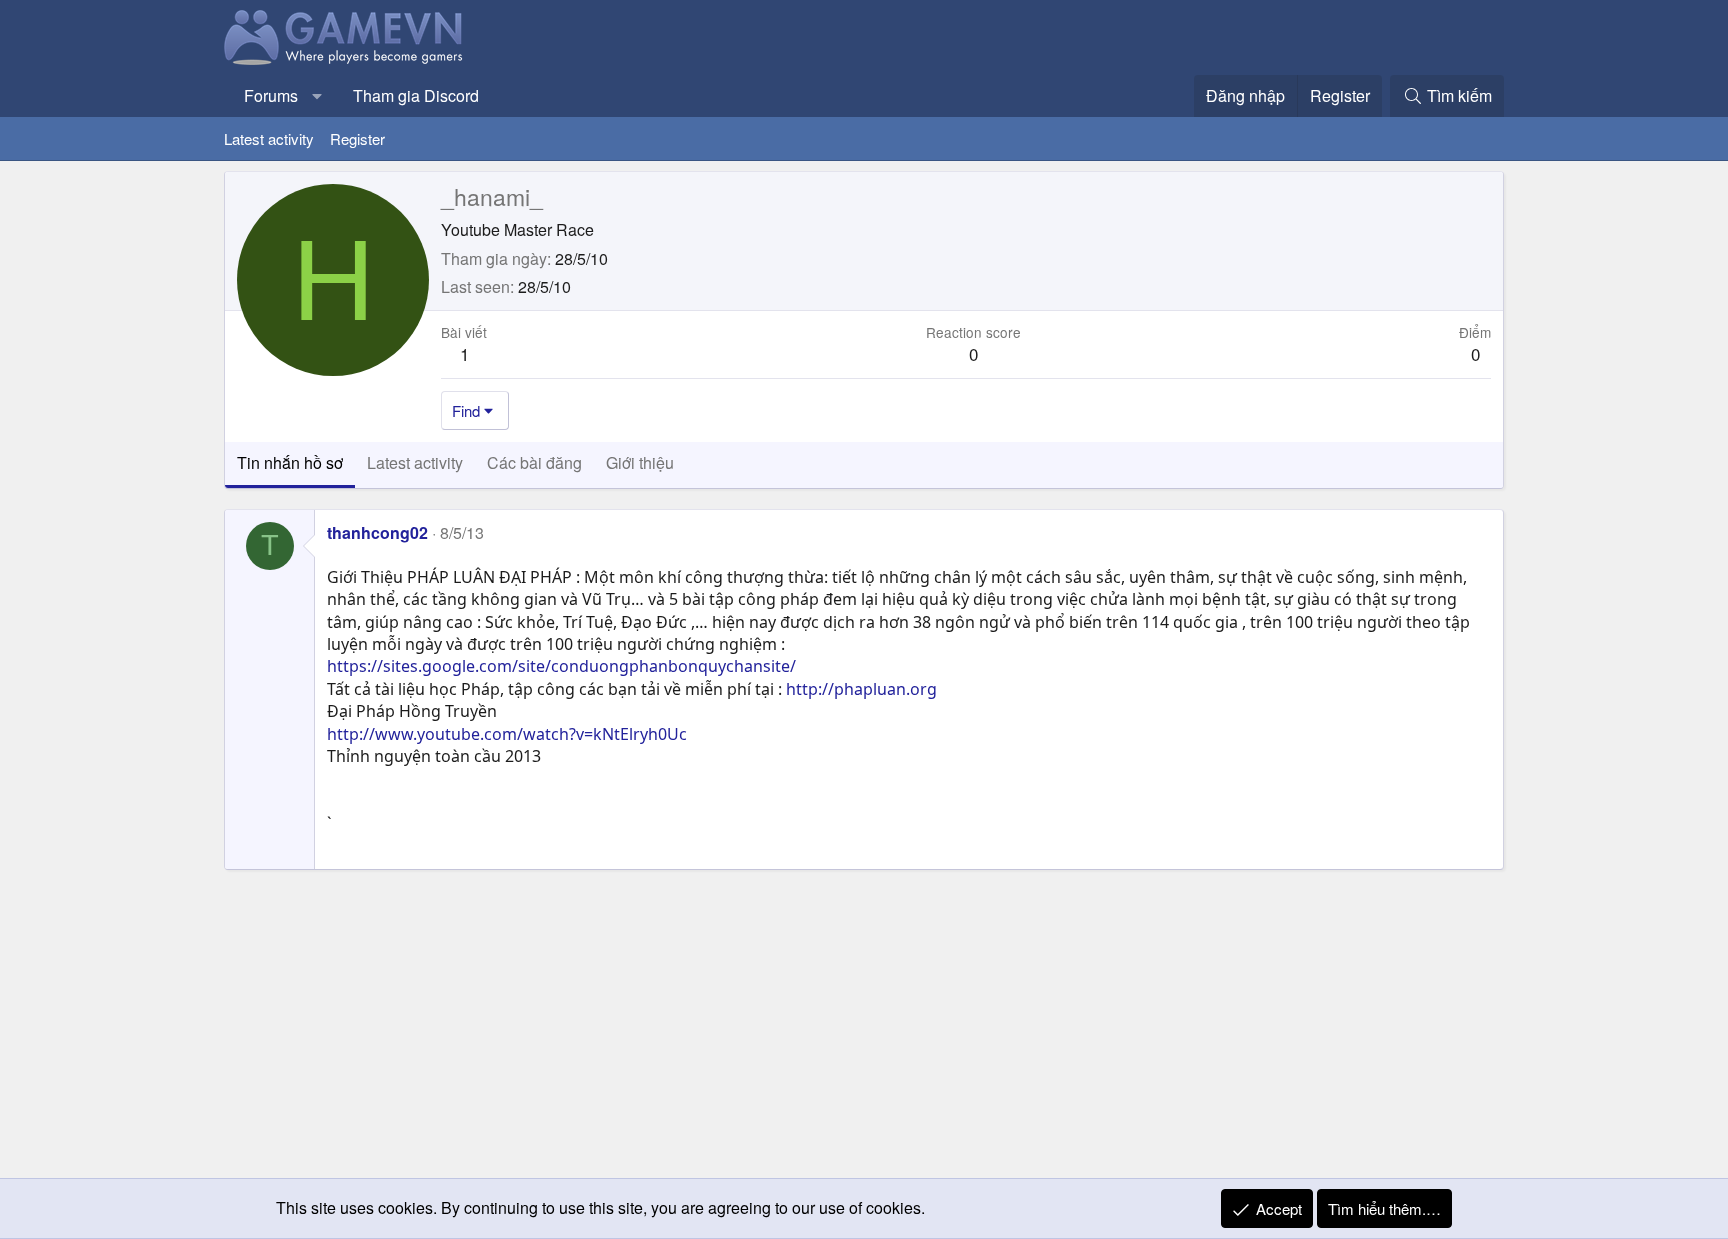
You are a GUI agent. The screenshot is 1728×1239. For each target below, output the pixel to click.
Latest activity (269, 138)
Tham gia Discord (416, 95)
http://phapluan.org (861, 689)
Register (357, 138)
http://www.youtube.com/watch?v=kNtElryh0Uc (507, 734)
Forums (271, 95)
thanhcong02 (377, 532)
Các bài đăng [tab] (534, 462)
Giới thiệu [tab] (640, 462)
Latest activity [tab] (415, 462)
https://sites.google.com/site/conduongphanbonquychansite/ (561, 666)
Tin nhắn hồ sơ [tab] (290, 462)
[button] (317, 96)
